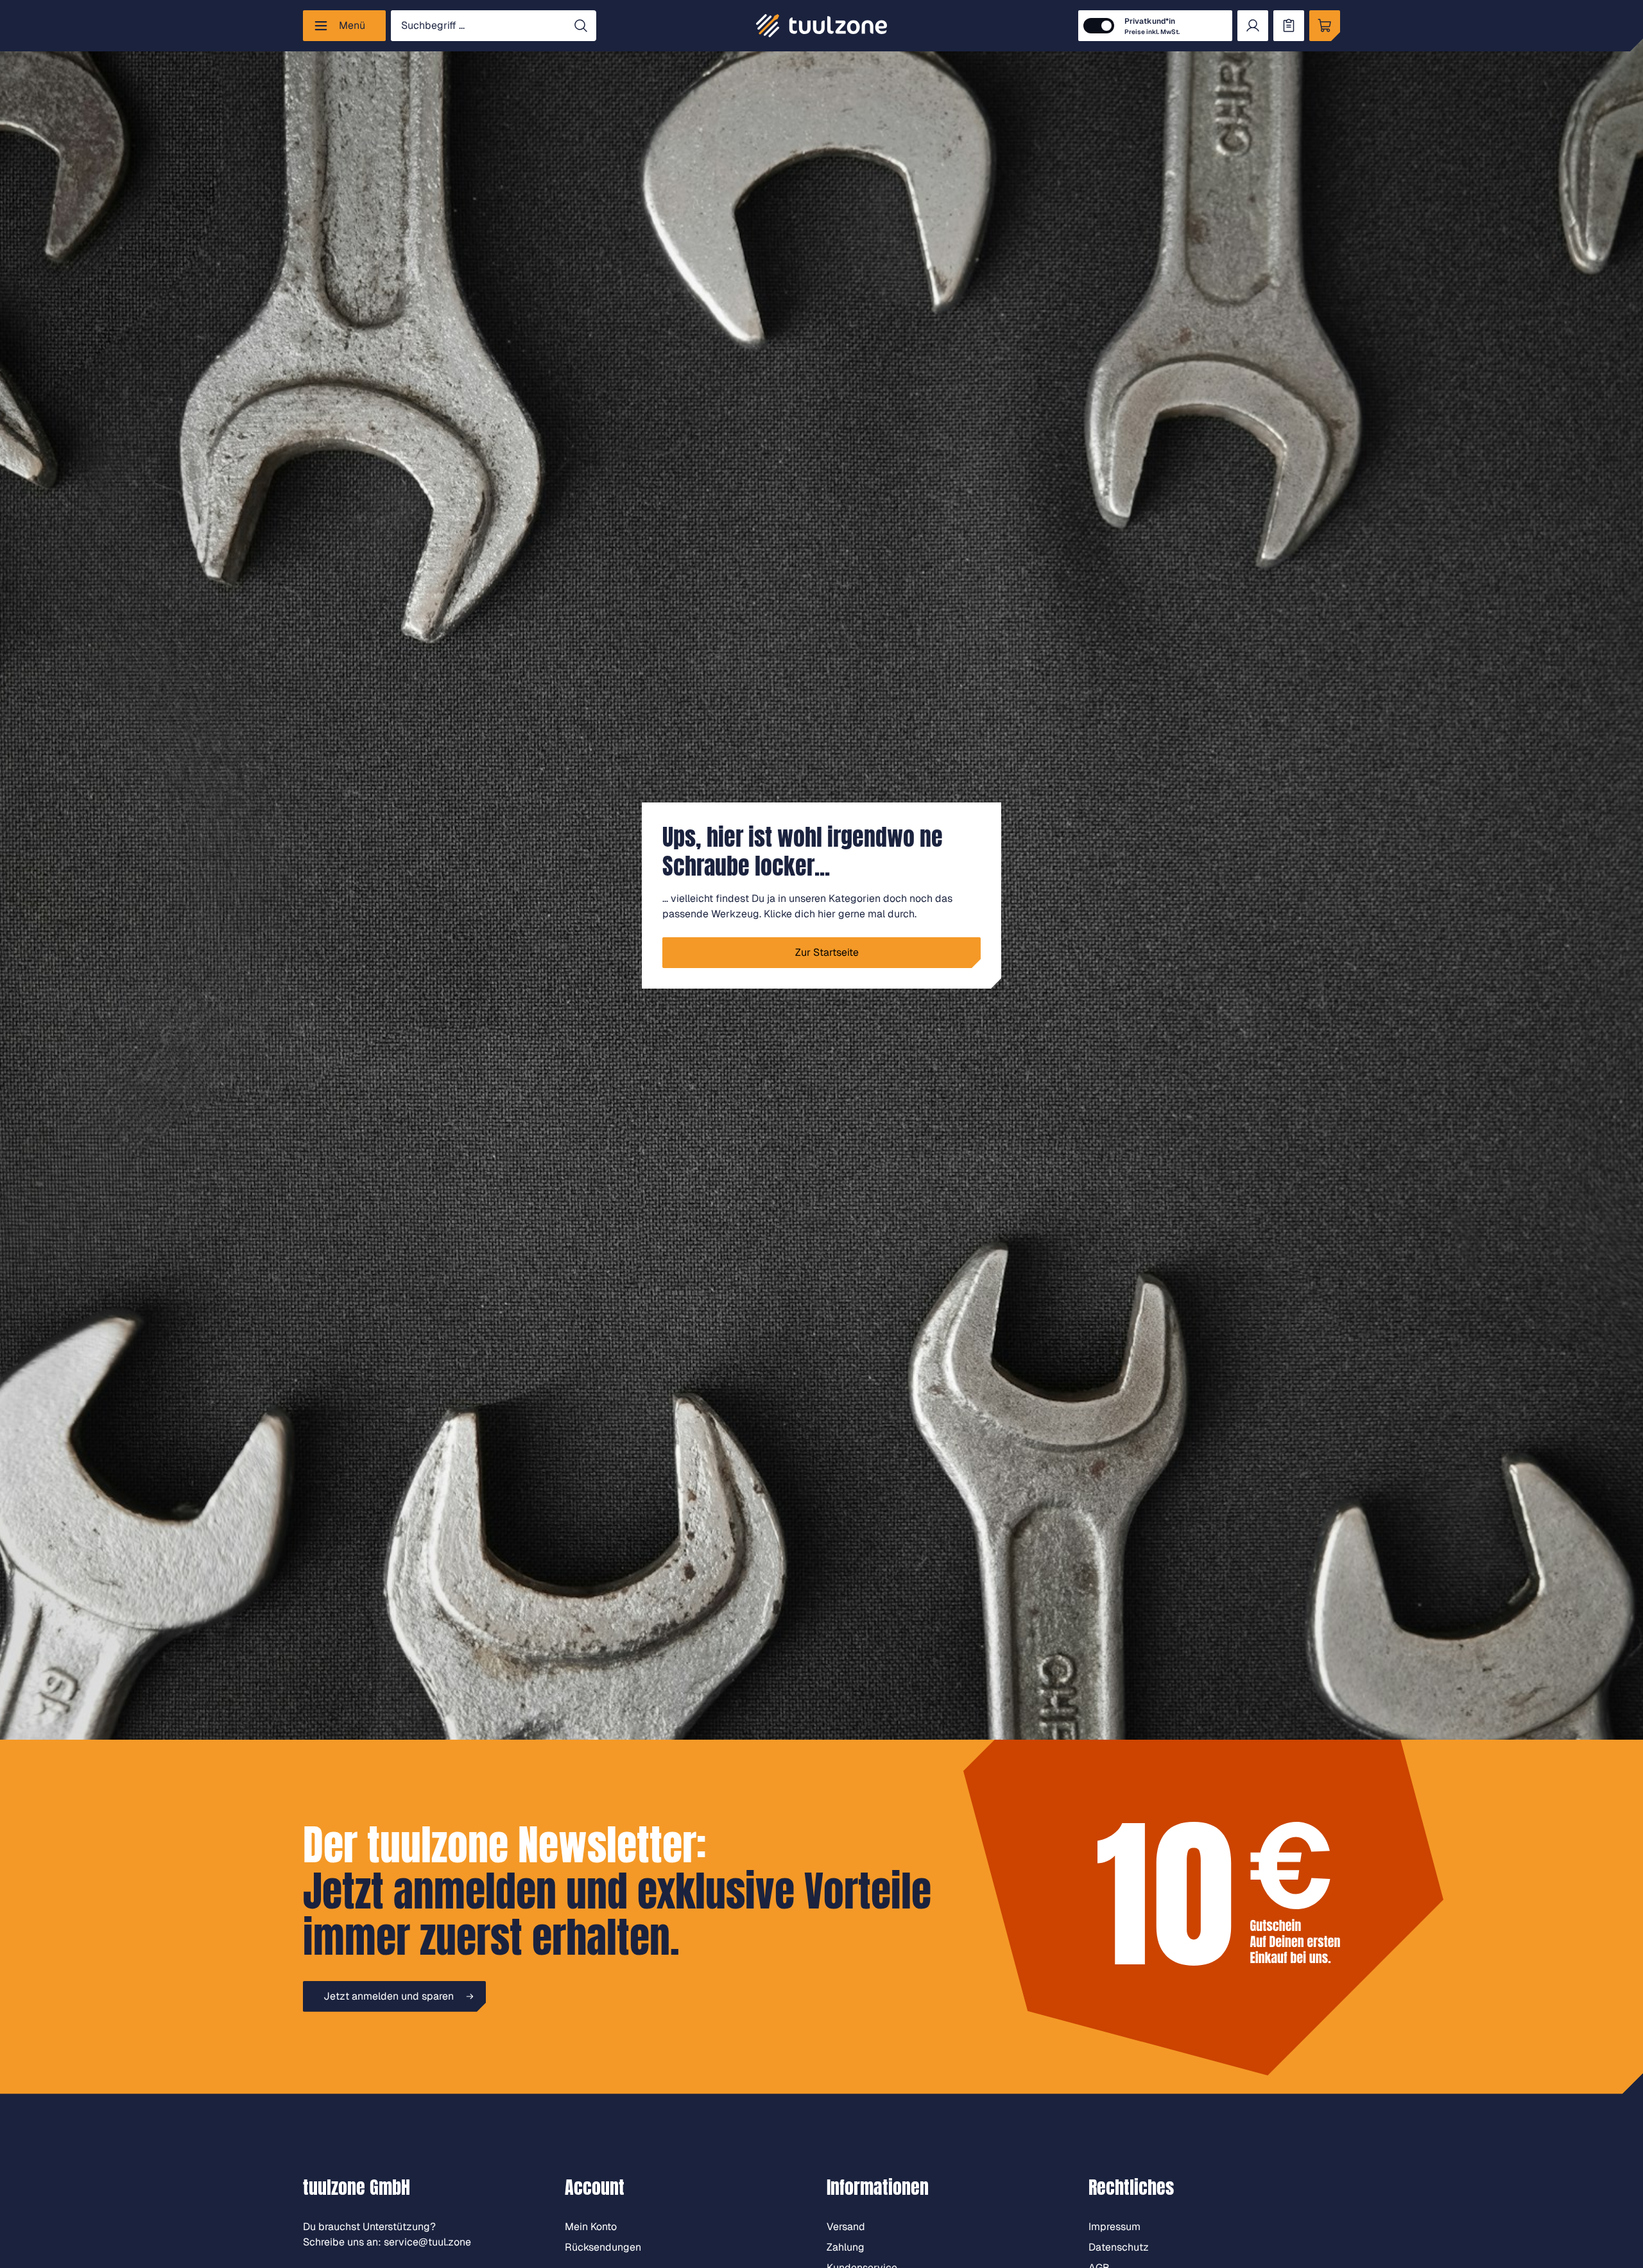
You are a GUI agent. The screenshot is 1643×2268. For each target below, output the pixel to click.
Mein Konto (591, 2227)
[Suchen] (581, 26)
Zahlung (846, 2247)
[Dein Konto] (1253, 26)
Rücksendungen (603, 2247)
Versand (846, 2227)
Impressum (1114, 2227)
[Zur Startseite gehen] (821, 26)
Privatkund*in (1152, 26)
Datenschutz (1119, 2247)
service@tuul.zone (427, 2242)
